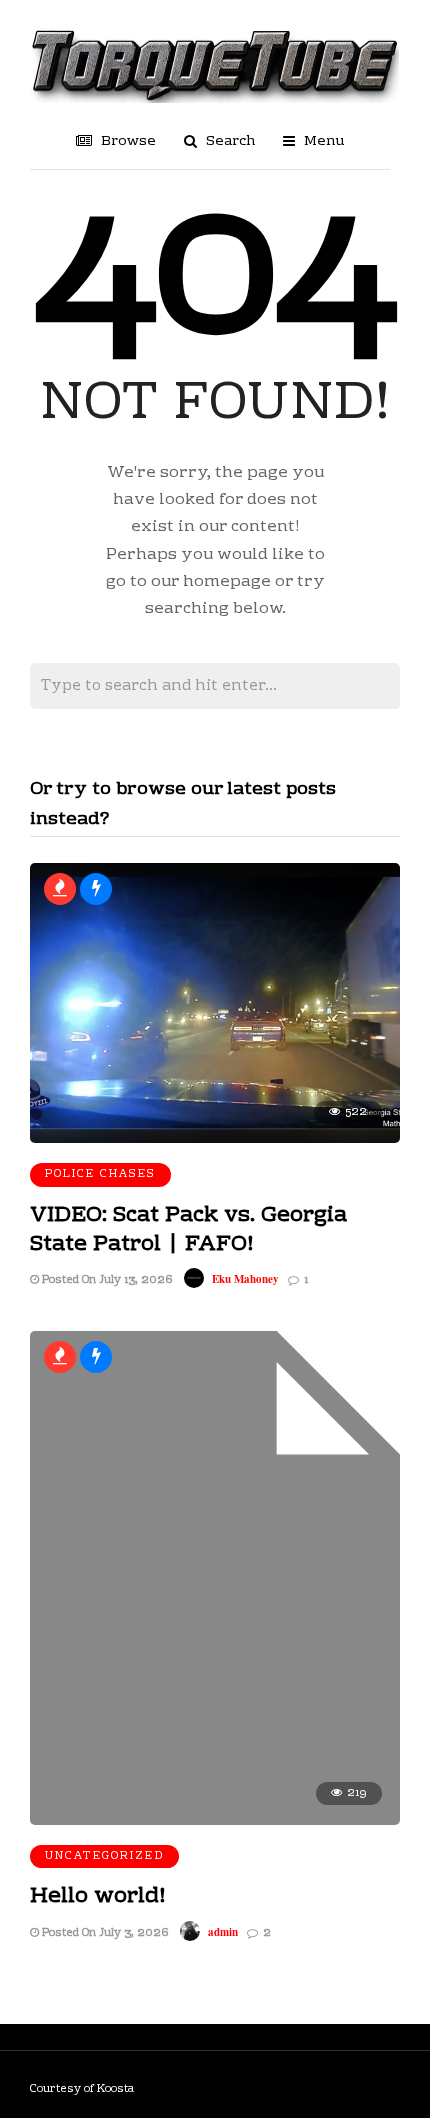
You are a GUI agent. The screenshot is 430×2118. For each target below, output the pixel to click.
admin (223, 1932)
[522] (215, 1139)
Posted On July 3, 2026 (103, 1933)
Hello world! (98, 1896)
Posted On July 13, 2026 (105, 1280)
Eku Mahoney (245, 1279)
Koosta (115, 2089)
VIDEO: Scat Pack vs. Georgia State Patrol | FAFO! (188, 1230)
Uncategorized (104, 1856)
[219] (215, 1821)
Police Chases (100, 1174)
